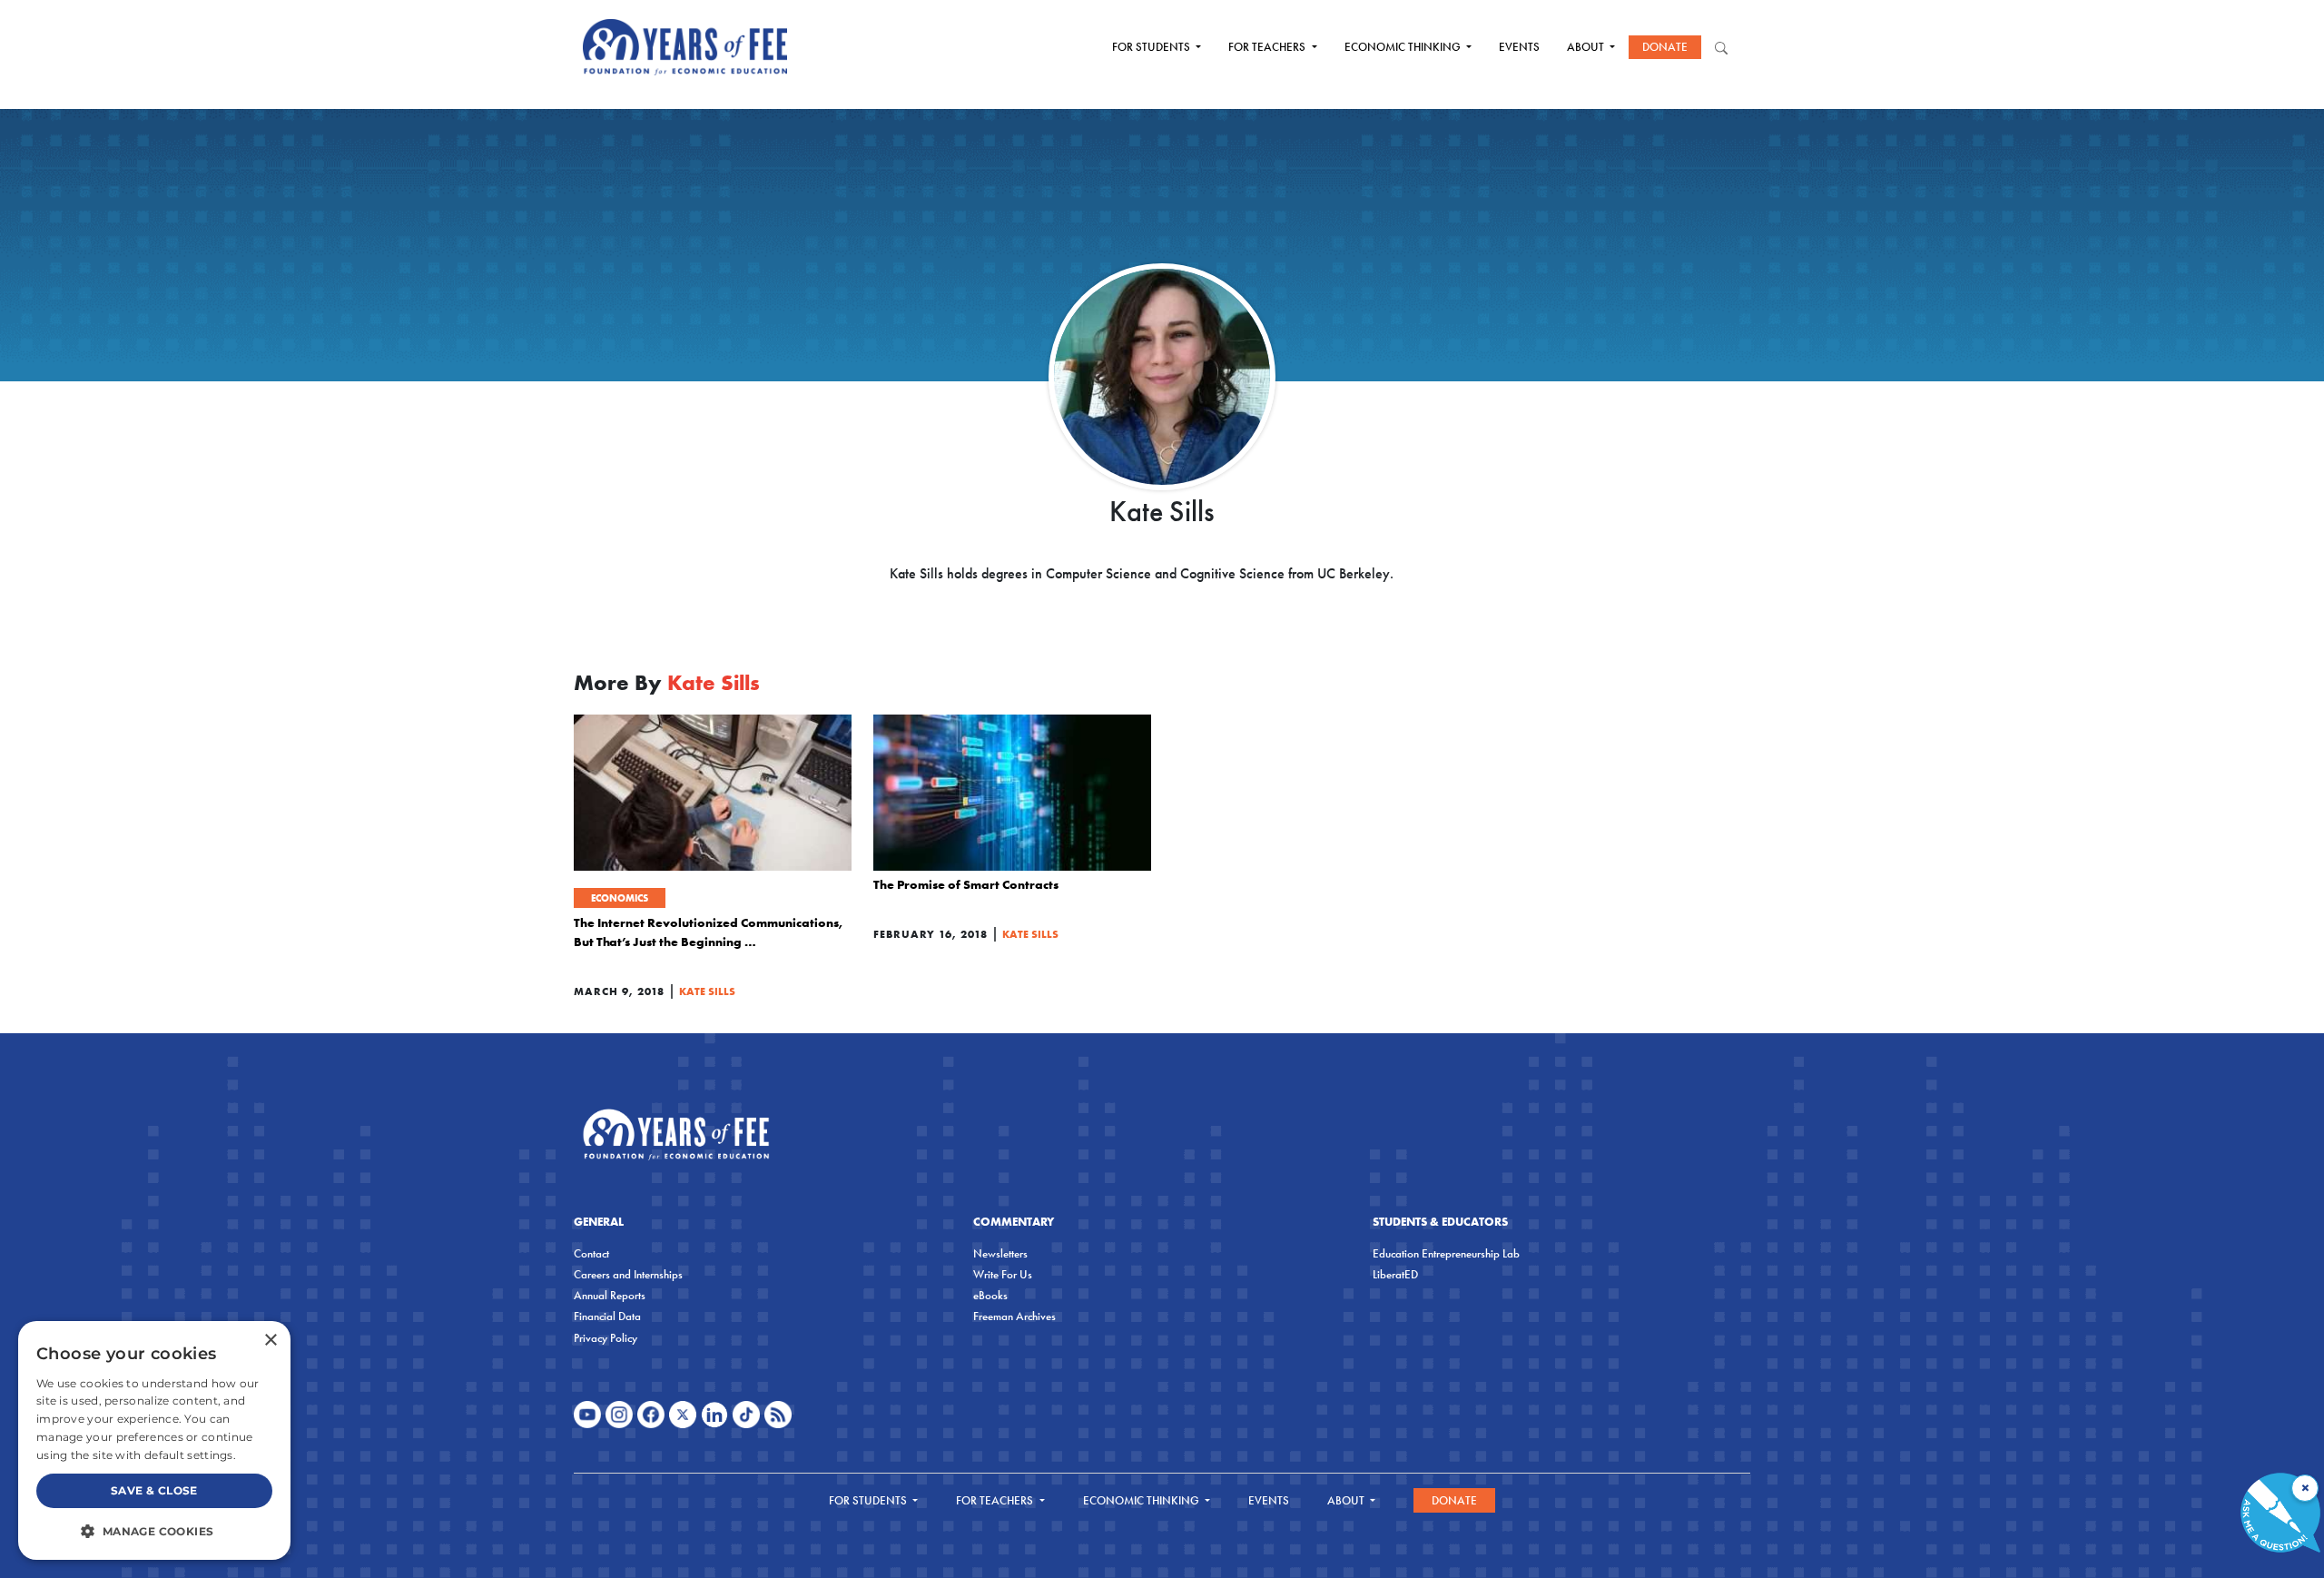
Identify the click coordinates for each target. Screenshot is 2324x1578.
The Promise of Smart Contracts (966, 884)
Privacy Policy (606, 1338)
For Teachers (1268, 47)
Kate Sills (707, 991)
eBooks (990, 1295)
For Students (1152, 47)
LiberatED (1395, 1274)
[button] (154, 1531)
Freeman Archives (1014, 1316)
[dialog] (154, 1440)
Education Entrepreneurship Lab (1446, 1253)
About (1587, 47)
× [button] (270, 1341)
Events (1519, 47)
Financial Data (607, 1316)
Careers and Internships (628, 1274)
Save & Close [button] (154, 1490)
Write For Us (1003, 1274)
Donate (1665, 47)
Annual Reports (610, 1295)
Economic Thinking (1404, 47)
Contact (591, 1253)
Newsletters (1000, 1253)
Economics (620, 898)
